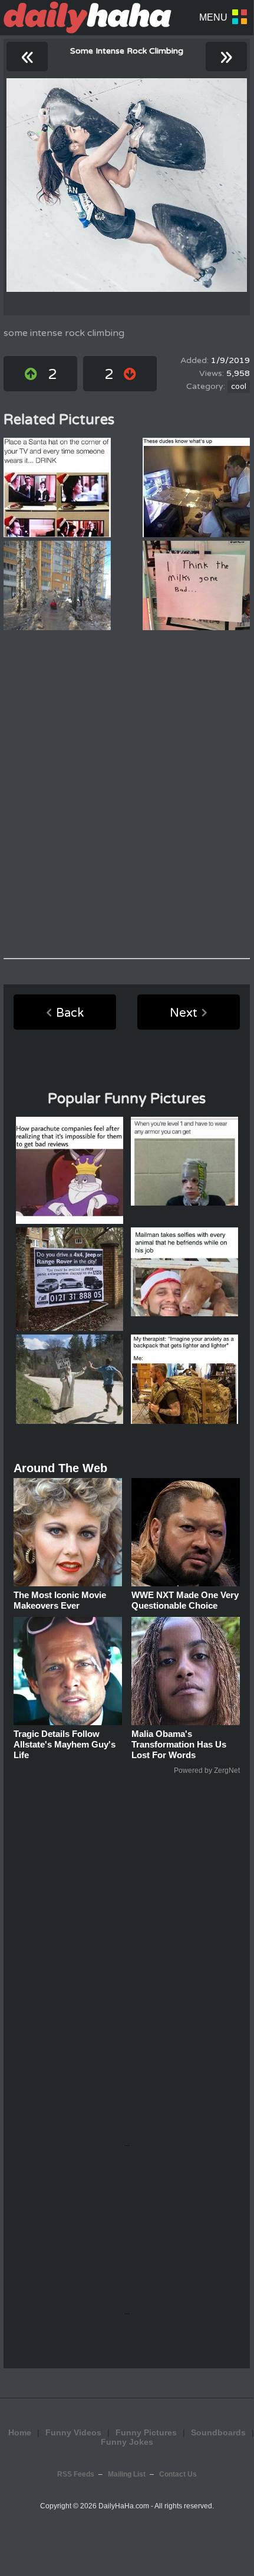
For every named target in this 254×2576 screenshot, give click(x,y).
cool (239, 387)
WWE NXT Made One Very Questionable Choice (185, 1600)
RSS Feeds (76, 2474)
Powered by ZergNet (207, 1770)
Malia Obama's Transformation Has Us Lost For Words (179, 1744)
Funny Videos (73, 2432)
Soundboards (218, 2432)
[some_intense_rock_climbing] (127, 185)
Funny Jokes (127, 2442)
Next (184, 1013)
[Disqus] (127, 794)
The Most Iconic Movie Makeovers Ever (60, 1600)
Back (70, 1013)
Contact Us (178, 2474)
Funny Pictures (146, 2432)
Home (20, 2432)
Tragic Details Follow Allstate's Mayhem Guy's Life (65, 1744)
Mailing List (127, 2474)
